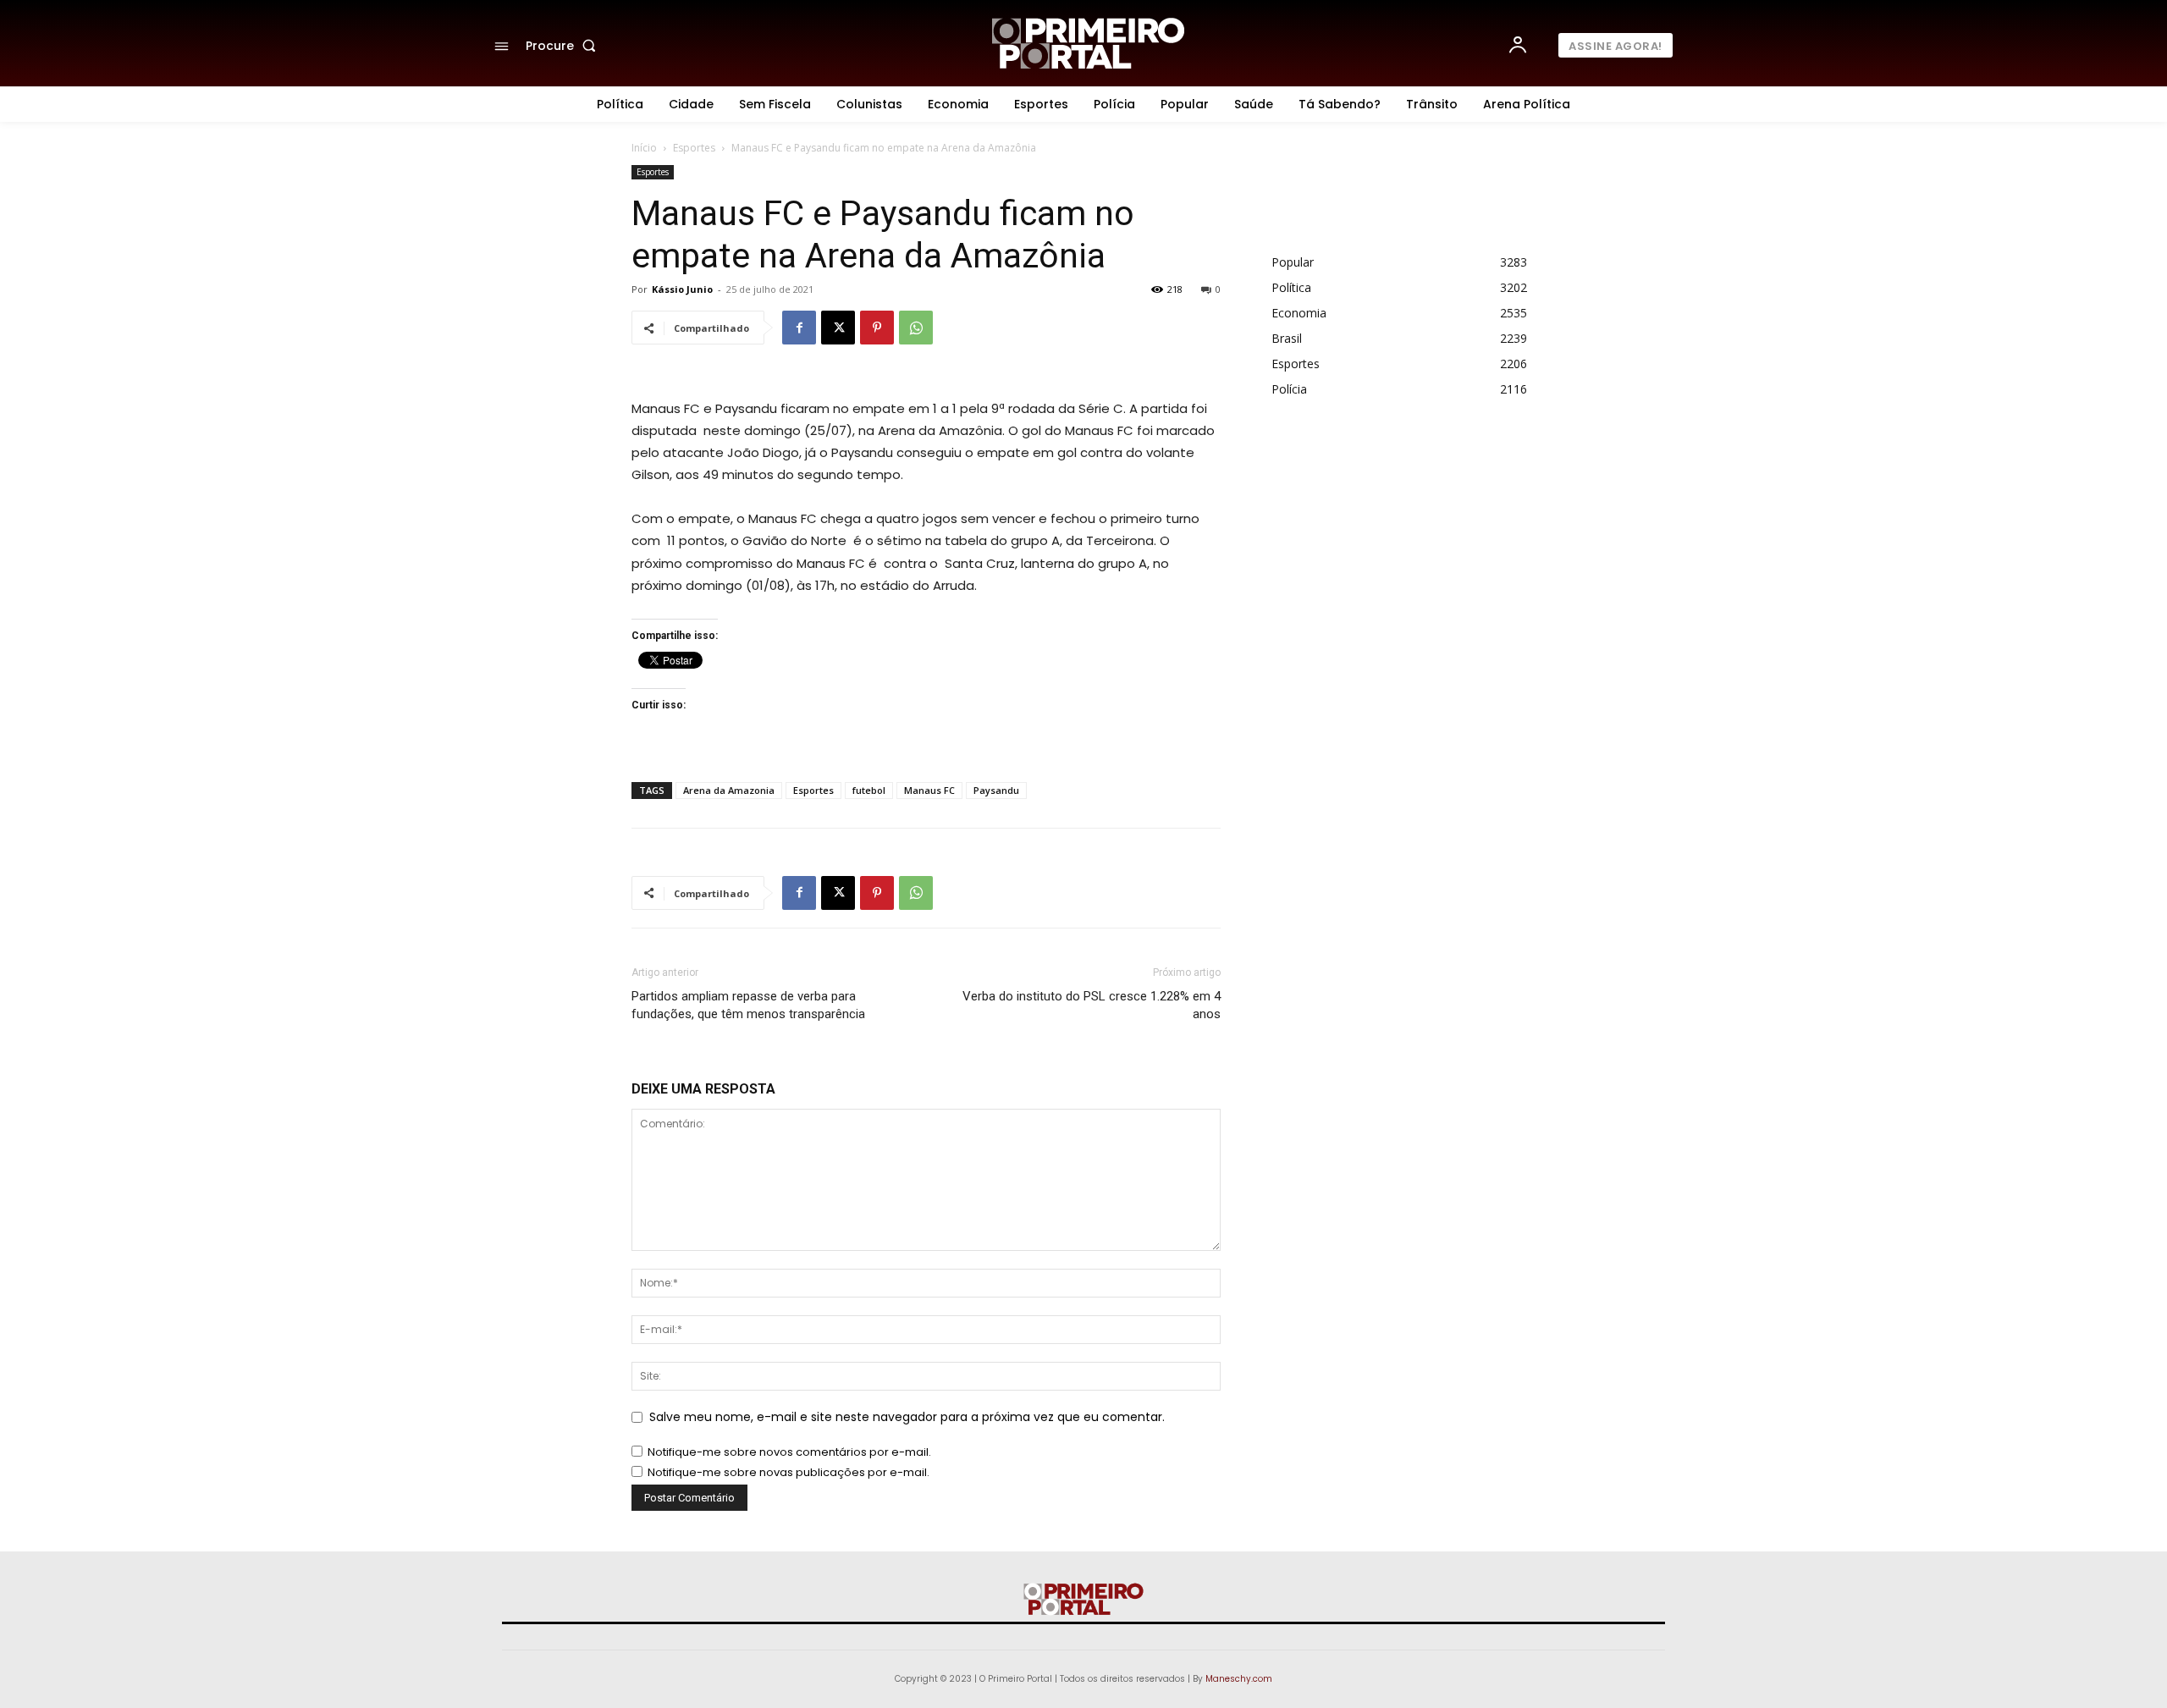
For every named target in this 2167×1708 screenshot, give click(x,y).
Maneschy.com (1239, 1679)
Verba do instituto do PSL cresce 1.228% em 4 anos (1092, 1005)
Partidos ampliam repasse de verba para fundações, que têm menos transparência (748, 1005)
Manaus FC (929, 790)
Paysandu (996, 790)
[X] (838, 328)
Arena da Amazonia (729, 790)
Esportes (694, 148)
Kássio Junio (682, 289)
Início (644, 148)
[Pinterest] (877, 328)
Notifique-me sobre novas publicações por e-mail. (789, 1472)
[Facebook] (799, 328)
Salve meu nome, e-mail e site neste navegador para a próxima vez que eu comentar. (907, 1417)
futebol (869, 790)
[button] (564, 46)
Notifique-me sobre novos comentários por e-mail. (789, 1452)
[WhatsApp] (916, 328)
